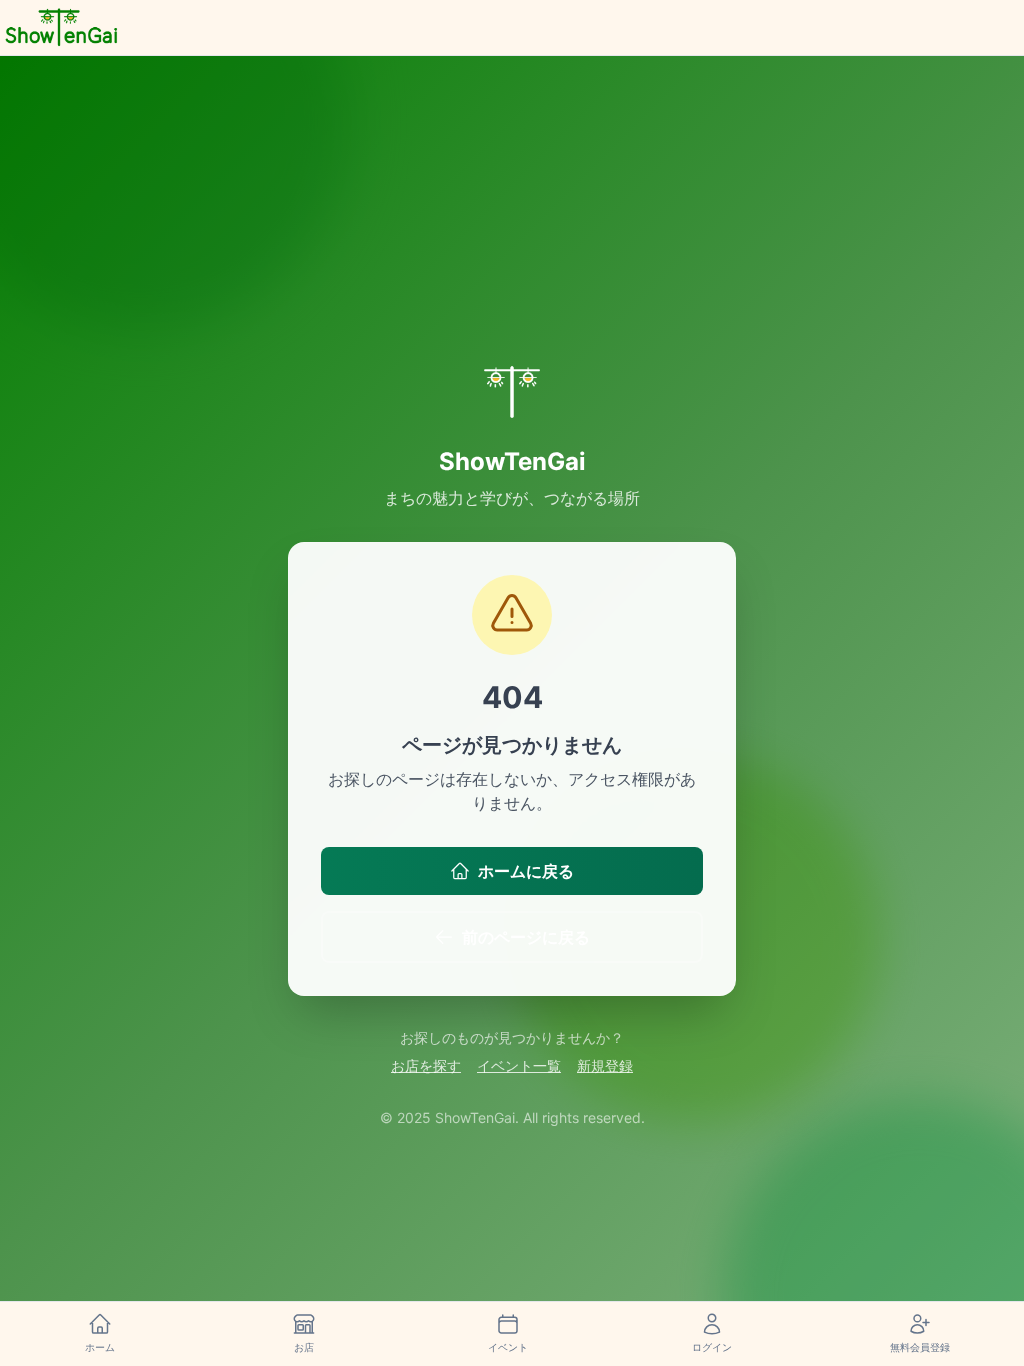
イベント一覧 (519, 1065)
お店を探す (426, 1065)
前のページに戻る (526, 937)
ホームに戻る (526, 871)
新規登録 (605, 1065)
